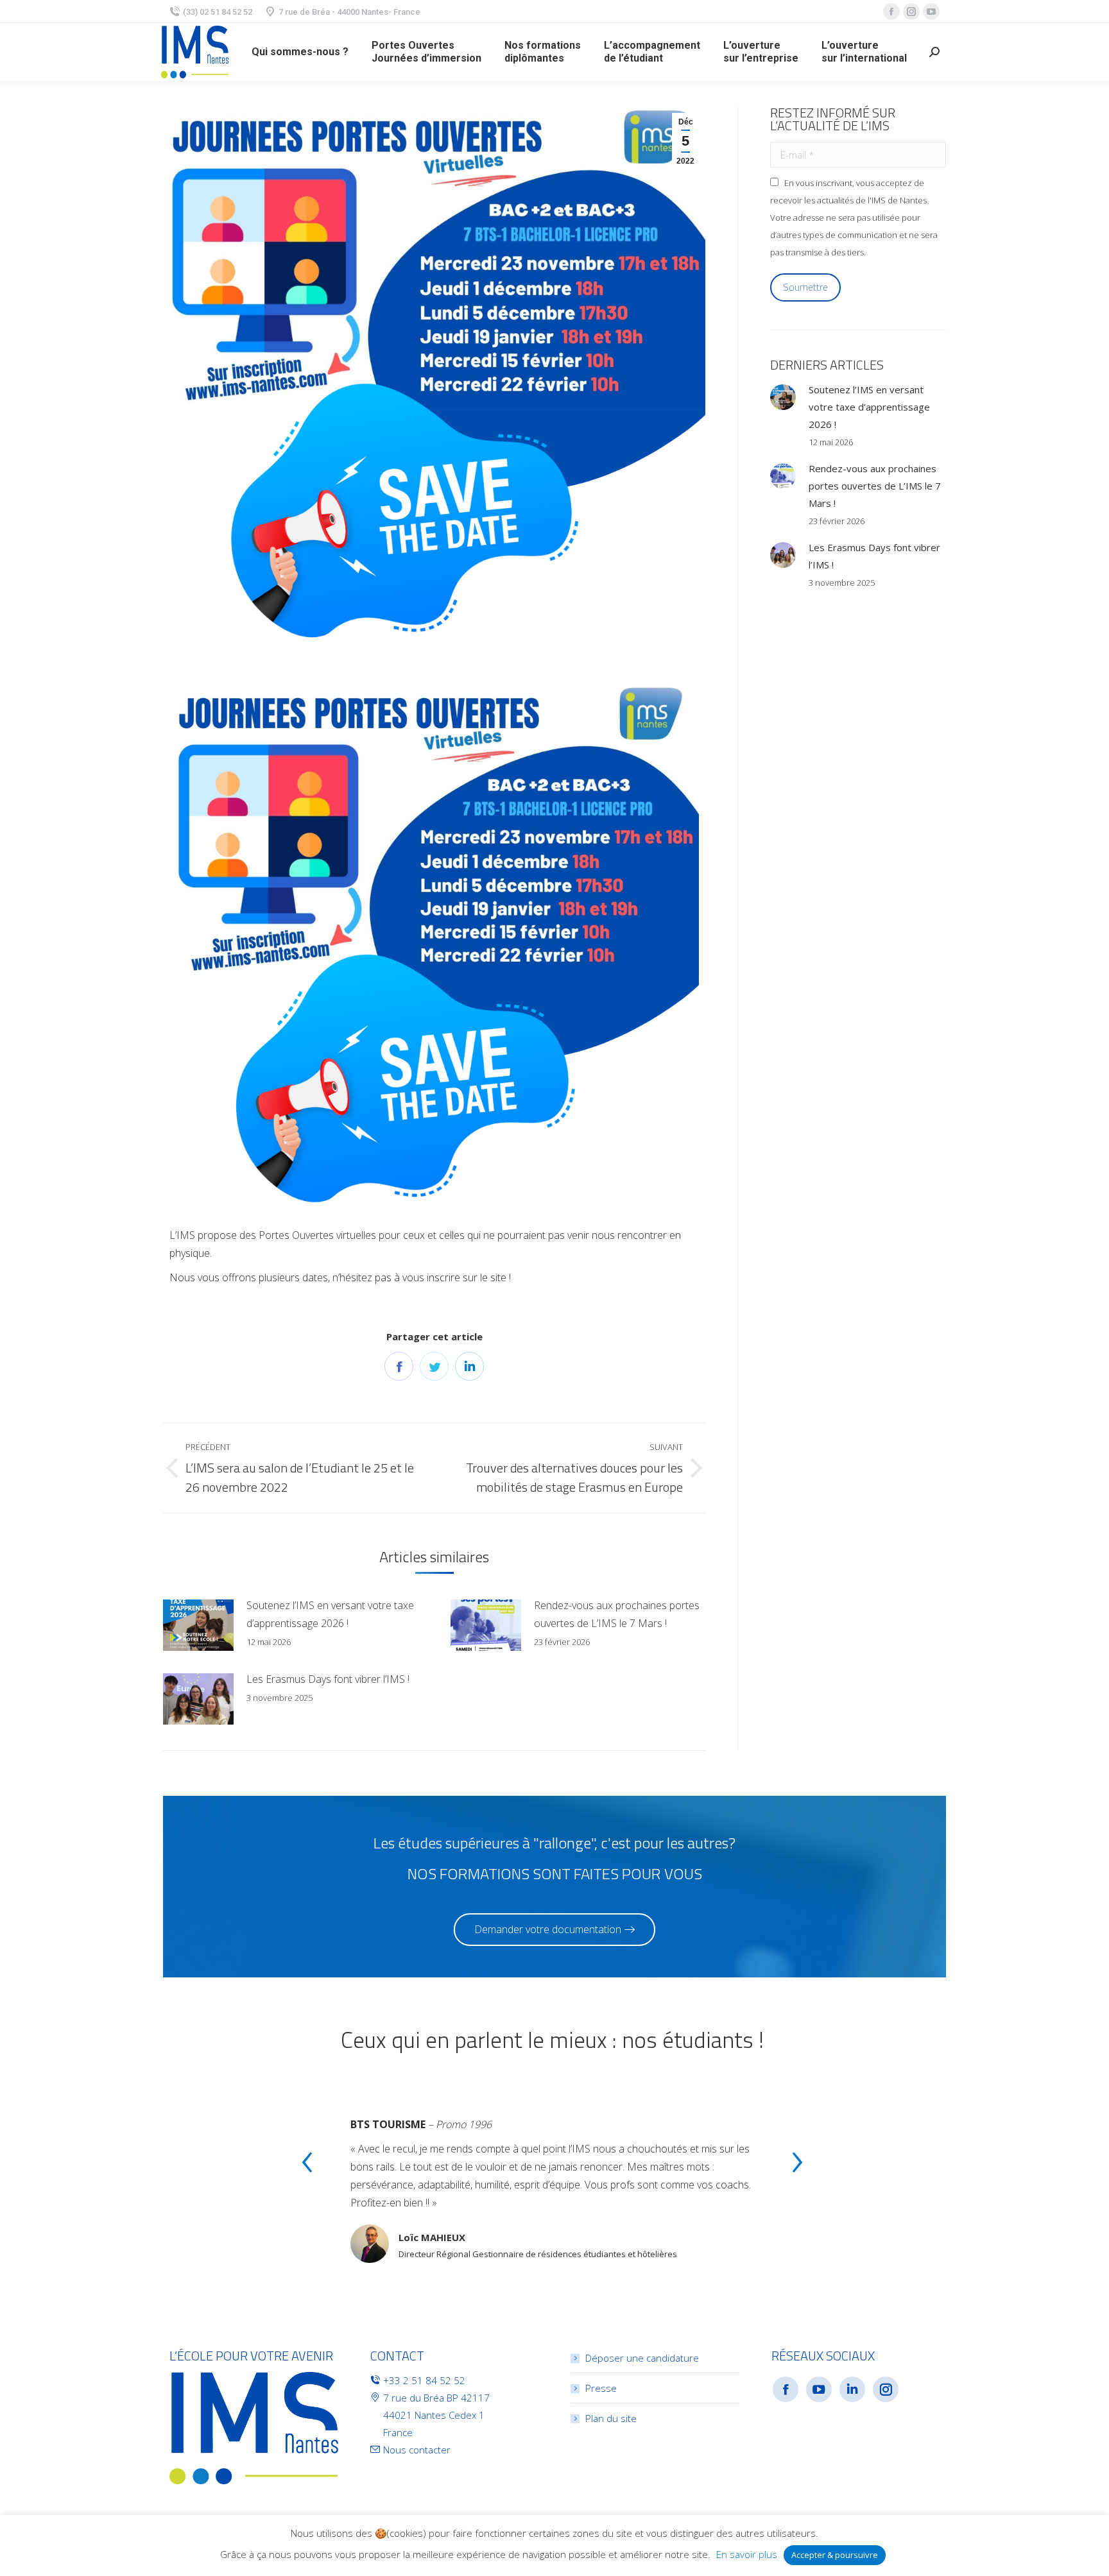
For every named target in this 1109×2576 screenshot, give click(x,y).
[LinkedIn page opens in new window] (852, 2389)
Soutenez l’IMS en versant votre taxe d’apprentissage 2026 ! (330, 1614)
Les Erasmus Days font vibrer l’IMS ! (328, 1679)
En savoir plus (747, 2554)
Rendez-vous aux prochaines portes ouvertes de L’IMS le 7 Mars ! (617, 1614)
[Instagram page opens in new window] (911, 12)
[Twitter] (434, 1366)
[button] (554, 1930)
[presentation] (307, 2164)
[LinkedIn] (469, 1366)
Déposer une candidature (642, 2358)
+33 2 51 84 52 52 (424, 2380)
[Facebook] (399, 1366)
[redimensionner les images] (198, 1625)
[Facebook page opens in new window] (891, 12)
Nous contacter (417, 2450)
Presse (601, 2388)
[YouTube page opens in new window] (931, 12)
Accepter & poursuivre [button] (835, 2555)
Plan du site (611, 2418)
